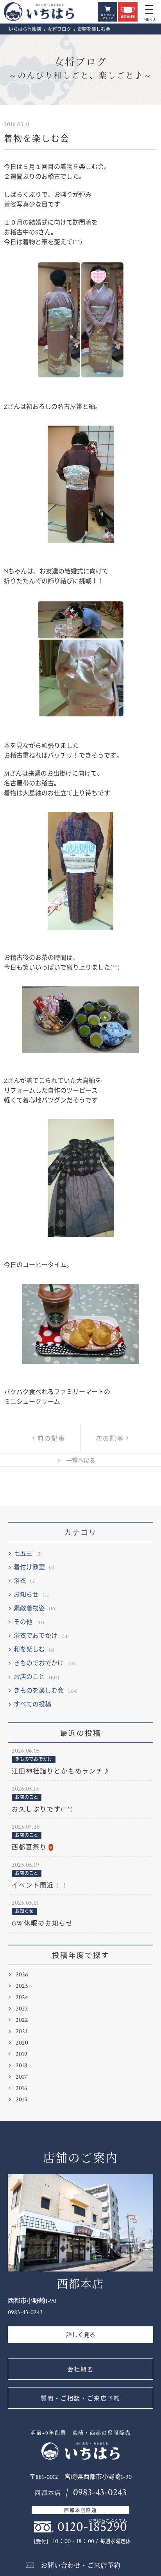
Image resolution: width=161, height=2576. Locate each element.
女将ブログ (80, 69)
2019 (21, 2054)
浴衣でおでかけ (36, 1636)
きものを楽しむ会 (39, 1691)
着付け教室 (29, 1567)
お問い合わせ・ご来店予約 (80, 2566)
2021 (21, 2031)
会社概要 (80, 2370)
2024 (22, 1997)
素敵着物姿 (29, 1609)
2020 (22, 2043)
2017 (21, 2077)
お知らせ (26, 1595)
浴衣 (20, 1581)
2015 (21, 2100)
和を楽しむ (29, 1650)
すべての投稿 (32, 1705)
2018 (21, 2066)
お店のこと (29, 1677)
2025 (22, 1986)
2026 (22, 1975)
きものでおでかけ (39, 1663)
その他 (23, 1622)
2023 (22, 2009)
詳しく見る (81, 2335)
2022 (22, 2020)
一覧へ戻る (81, 1461)
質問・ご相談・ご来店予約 (80, 2399)
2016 (21, 2088)
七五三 (23, 1554)
